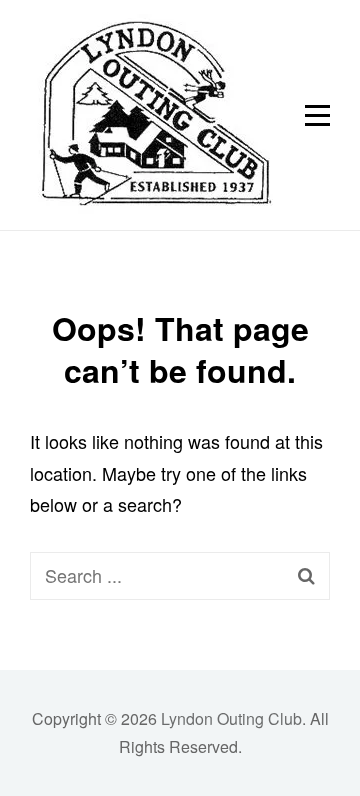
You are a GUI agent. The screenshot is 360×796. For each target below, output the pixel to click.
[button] (151, 115)
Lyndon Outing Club (231, 718)
